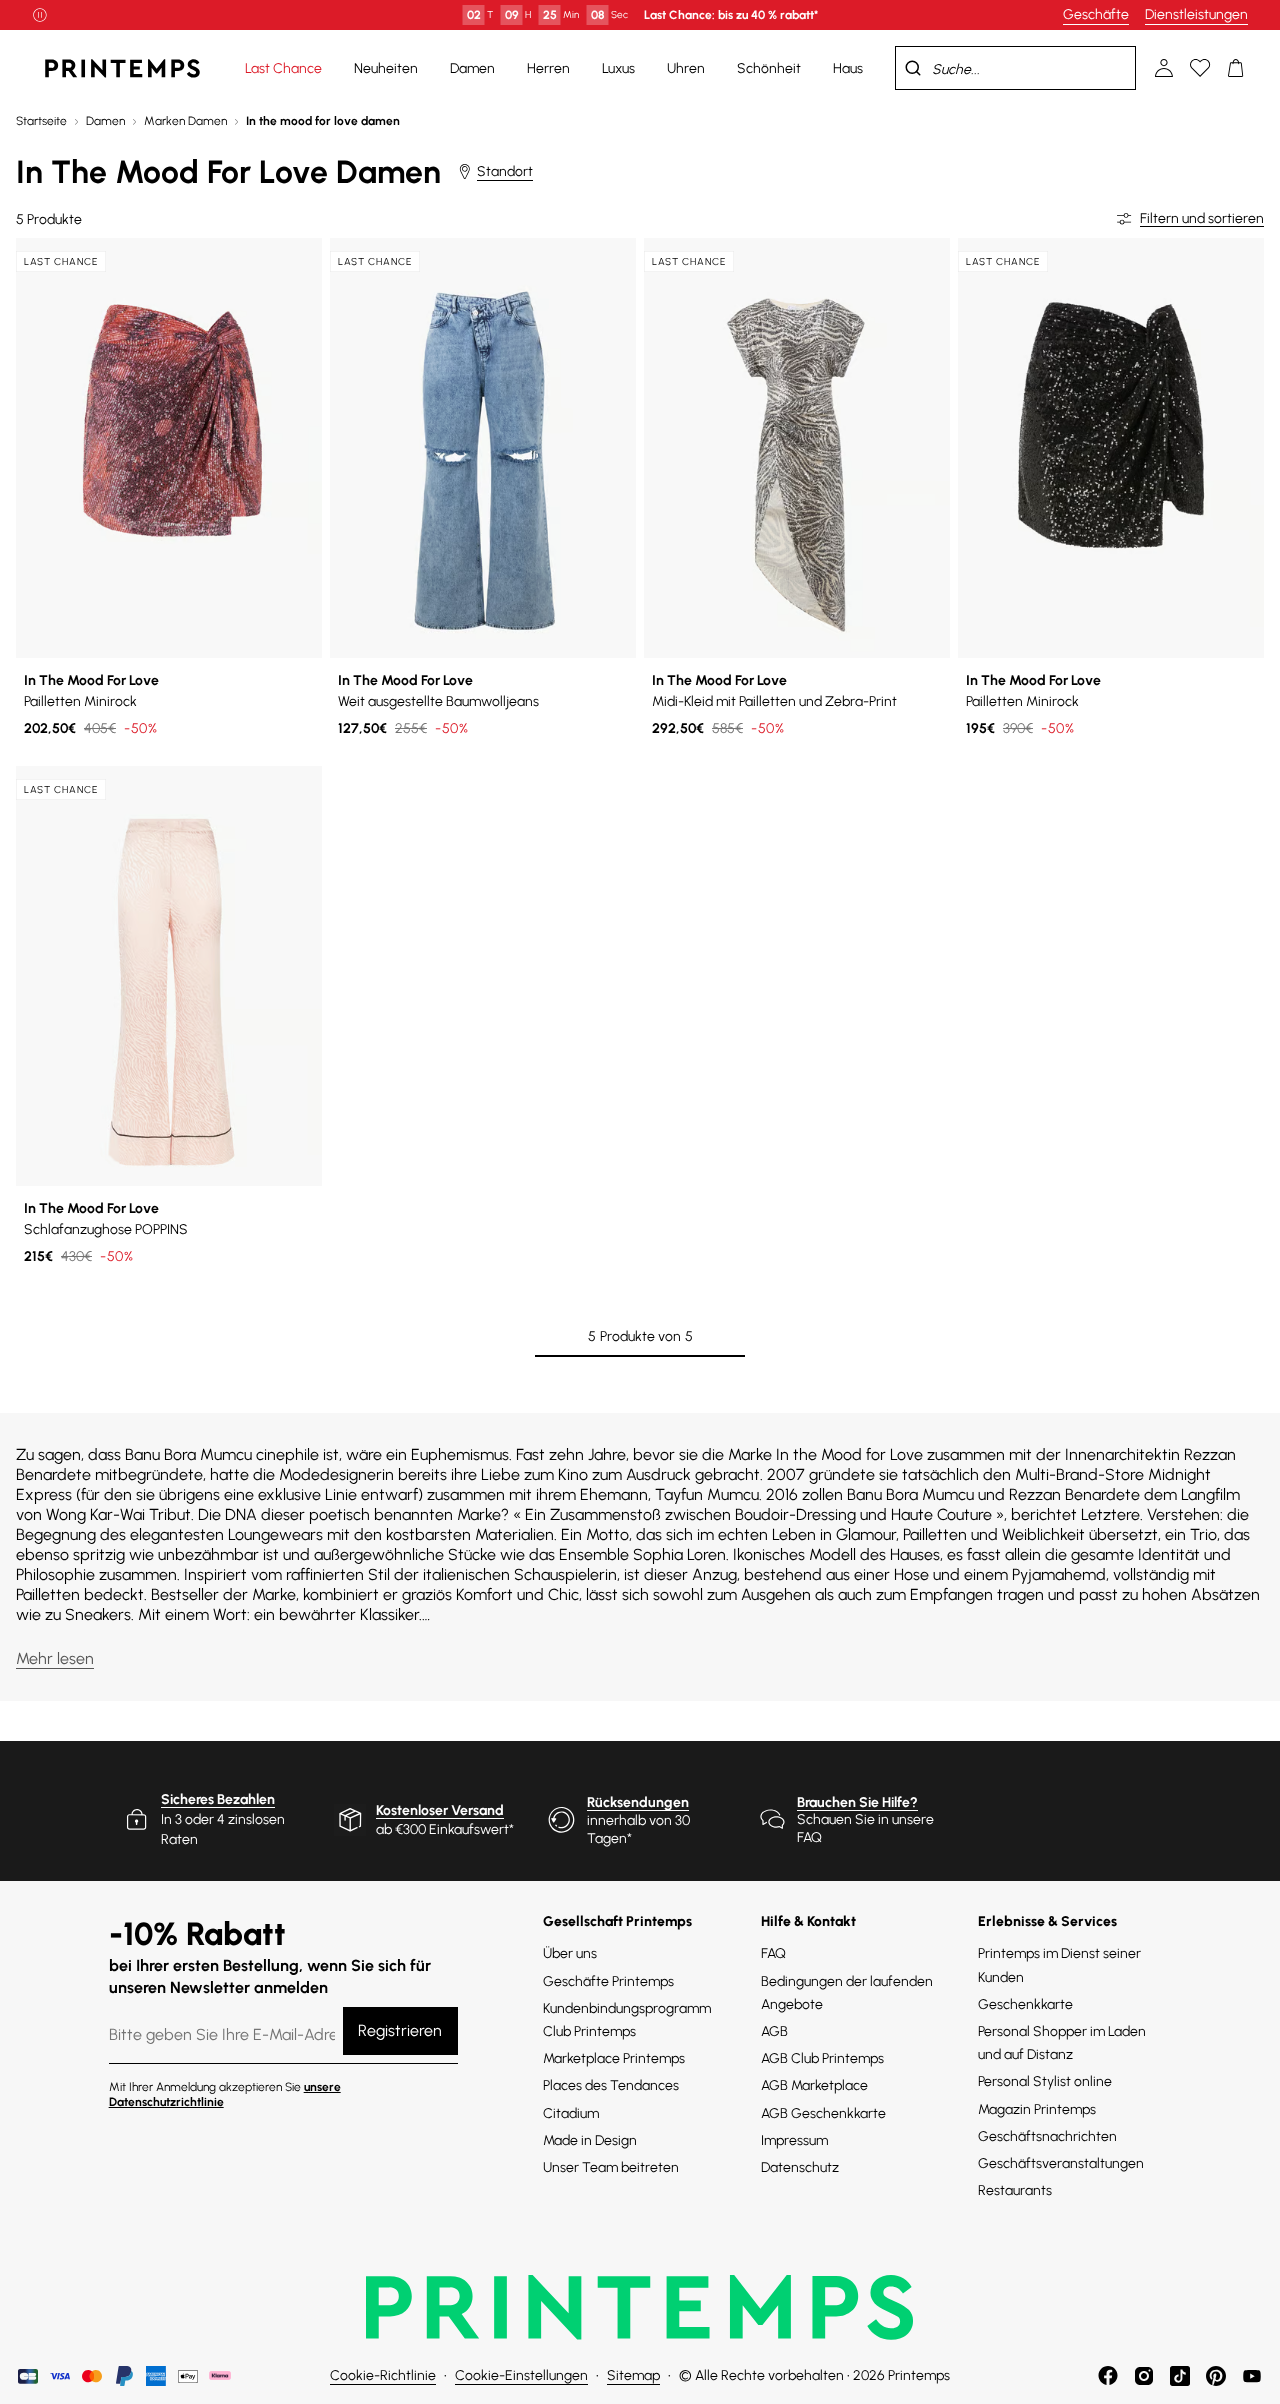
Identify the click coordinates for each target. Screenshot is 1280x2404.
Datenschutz (800, 2167)
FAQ (773, 1953)
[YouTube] (1252, 2376)
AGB (774, 2031)
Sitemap (633, 2375)
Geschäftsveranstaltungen (1061, 2163)
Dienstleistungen (1196, 14)
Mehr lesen (55, 1658)
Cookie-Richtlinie (383, 2375)
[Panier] (1236, 68)
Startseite (41, 121)
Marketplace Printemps (614, 2058)
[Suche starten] (913, 68)
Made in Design (590, 2140)
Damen (105, 121)
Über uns (570, 1953)
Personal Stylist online (1045, 2081)
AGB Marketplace (814, 2085)
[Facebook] (1108, 2376)
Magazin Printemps (1037, 2109)
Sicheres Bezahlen (218, 1799)
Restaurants (1015, 2190)
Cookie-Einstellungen (521, 2375)
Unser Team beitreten (611, 2167)
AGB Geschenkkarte (823, 2113)
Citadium (571, 2113)
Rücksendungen (638, 1802)
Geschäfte (1096, 14)
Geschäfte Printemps (608, 1981)
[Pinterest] (1216, 2376)
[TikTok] (1180, 2376)
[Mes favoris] (1200, 68)
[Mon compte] (1164, 68)
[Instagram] (1144, 2376)
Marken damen (185, 121)
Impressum (794, 2140)
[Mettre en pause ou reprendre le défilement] (40, 15)
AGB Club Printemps (822, 2058)
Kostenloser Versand (440, 1810)
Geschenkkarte (1025, 2004)
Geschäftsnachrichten (1047, 2136)
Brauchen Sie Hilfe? (857, 1802)
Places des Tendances (611, 2085)
